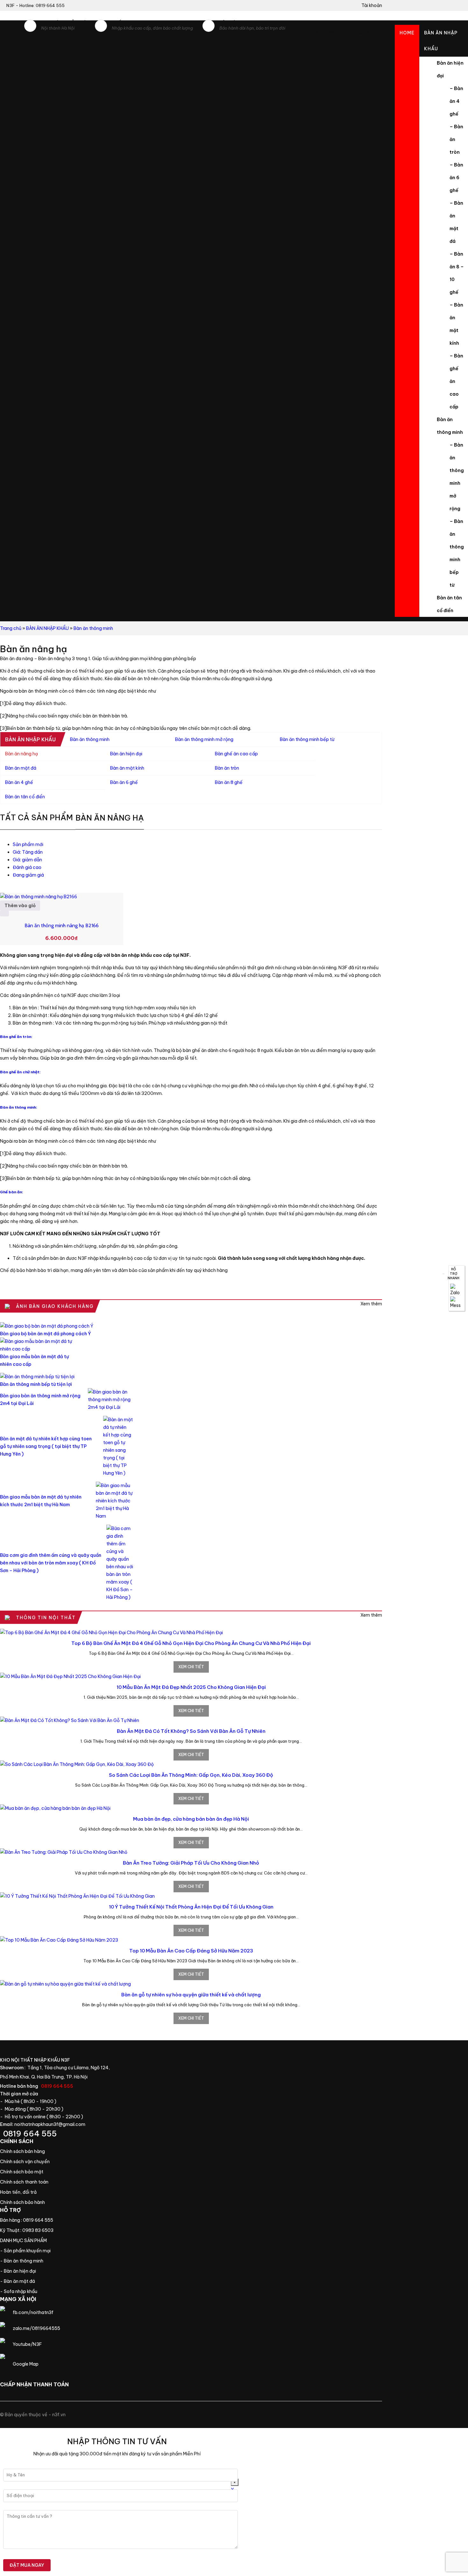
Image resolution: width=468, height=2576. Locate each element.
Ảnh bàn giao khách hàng (371, 1304)
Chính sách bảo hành (31, 2202)
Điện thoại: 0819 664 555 (65, 2134)
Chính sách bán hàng (31, 2151)
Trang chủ (38, 2241)
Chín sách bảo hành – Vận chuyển (31, 2162)
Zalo (457, 1290)
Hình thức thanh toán (31, 2182)
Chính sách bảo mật (31, 2172)
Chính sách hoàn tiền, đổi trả (31, 2192)
